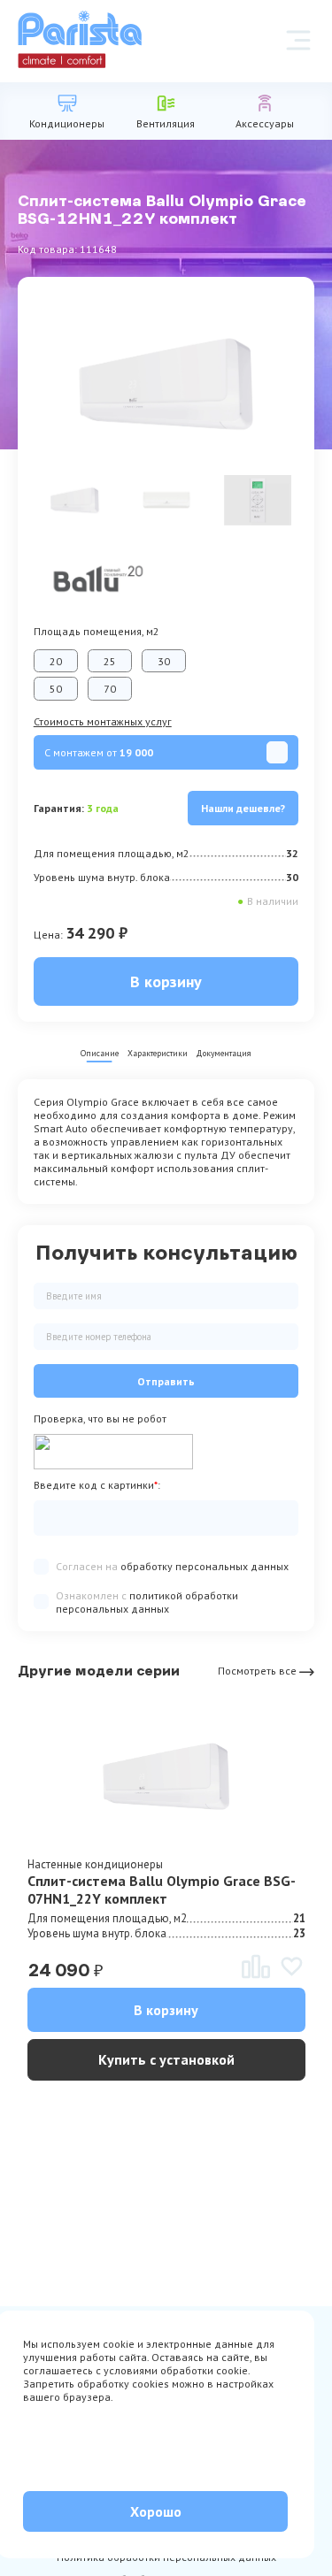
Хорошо (156, 2511)
